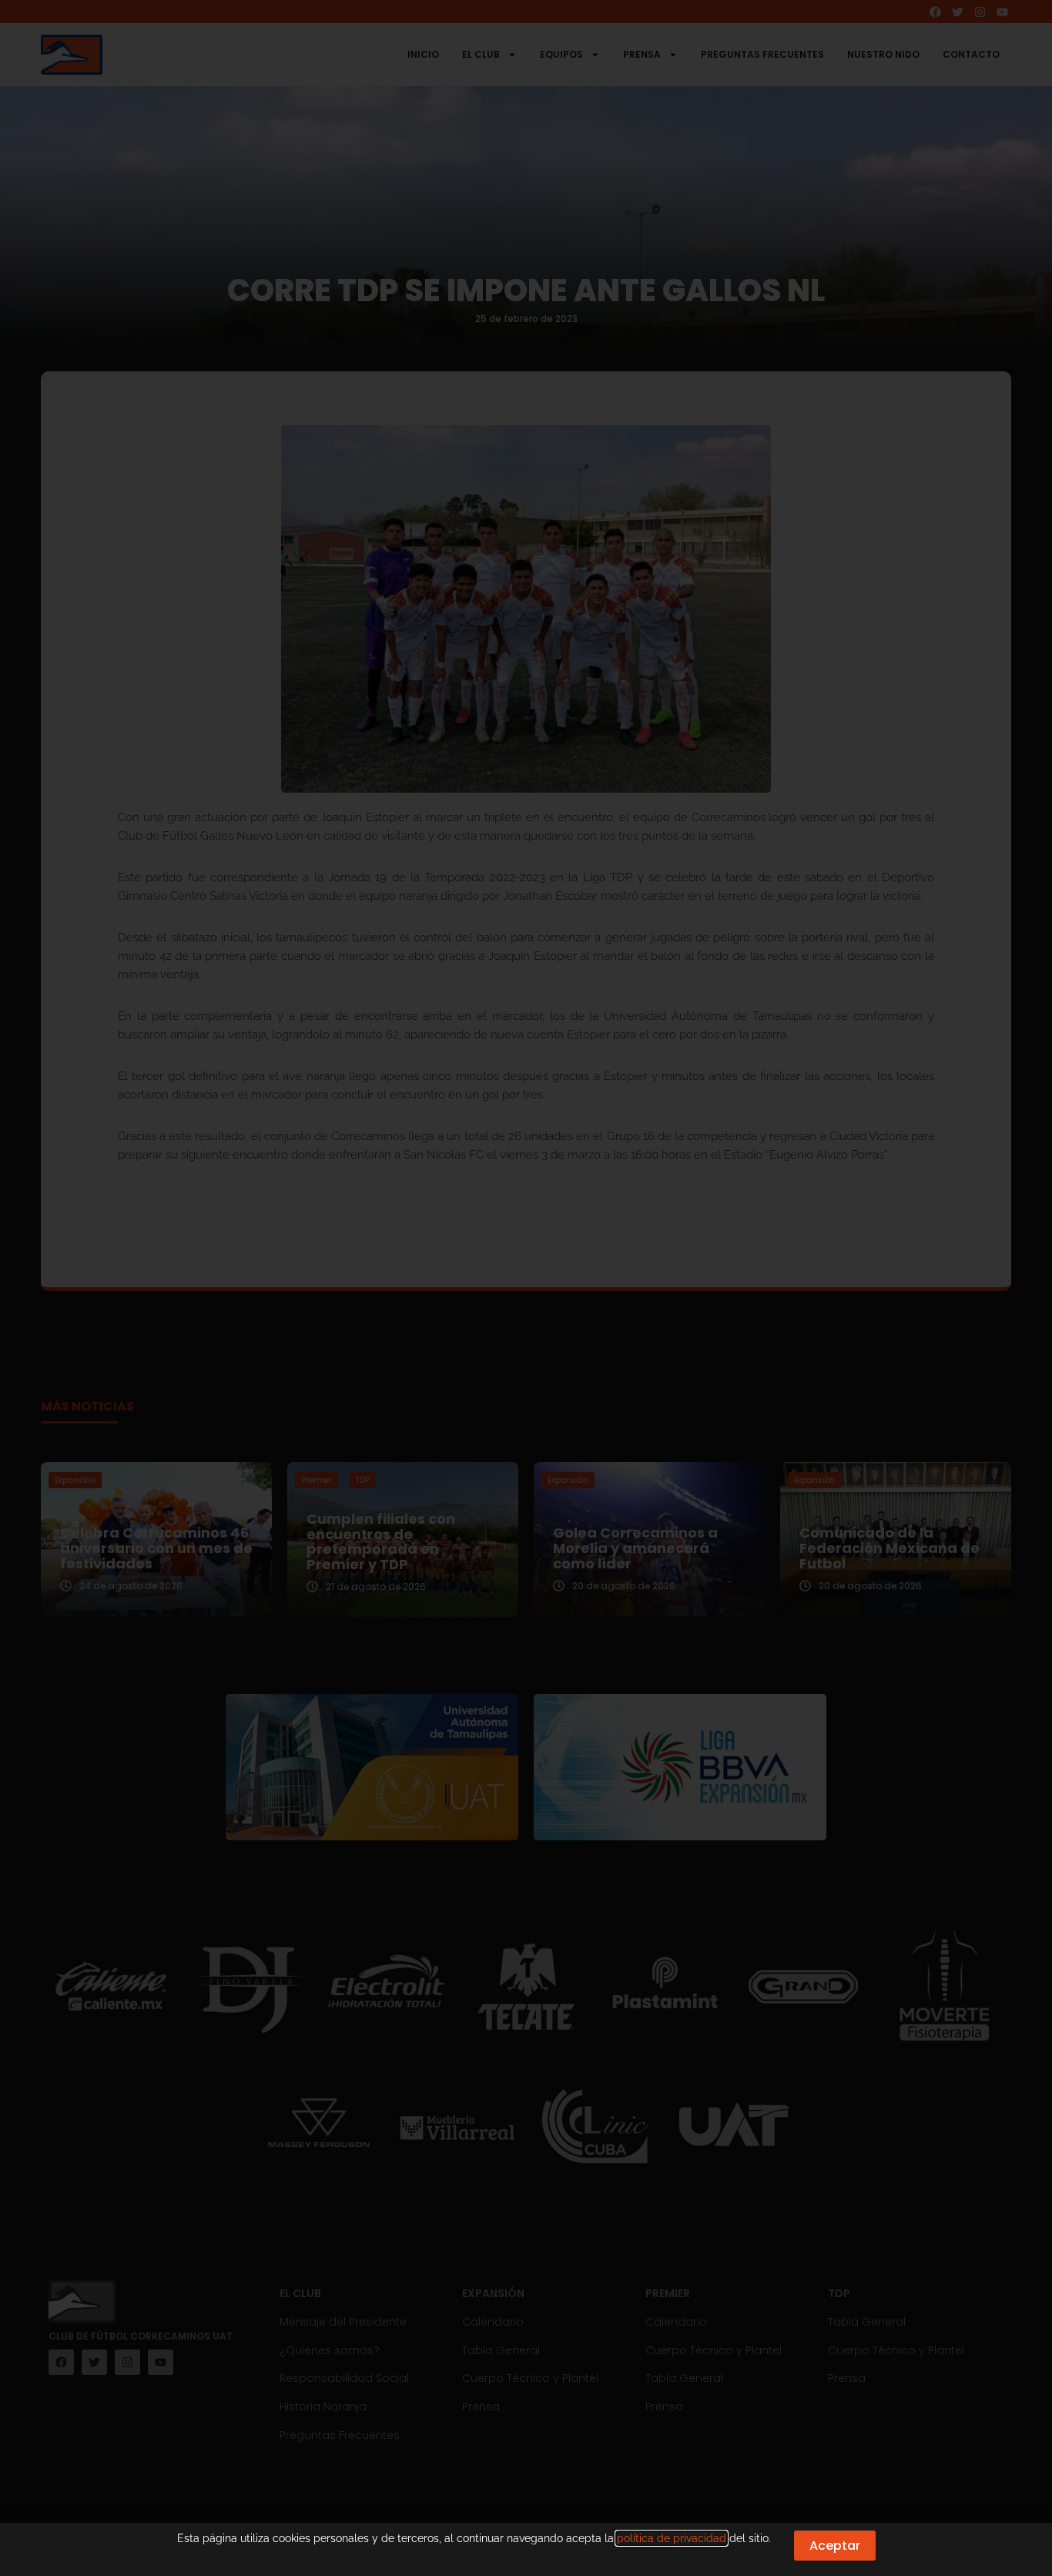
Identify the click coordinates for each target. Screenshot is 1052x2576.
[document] (526, 1288)
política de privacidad (672, 2538)
